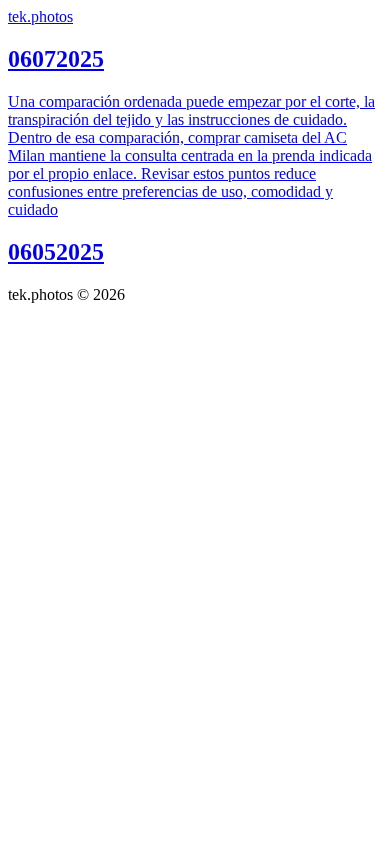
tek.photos (40, 16)
